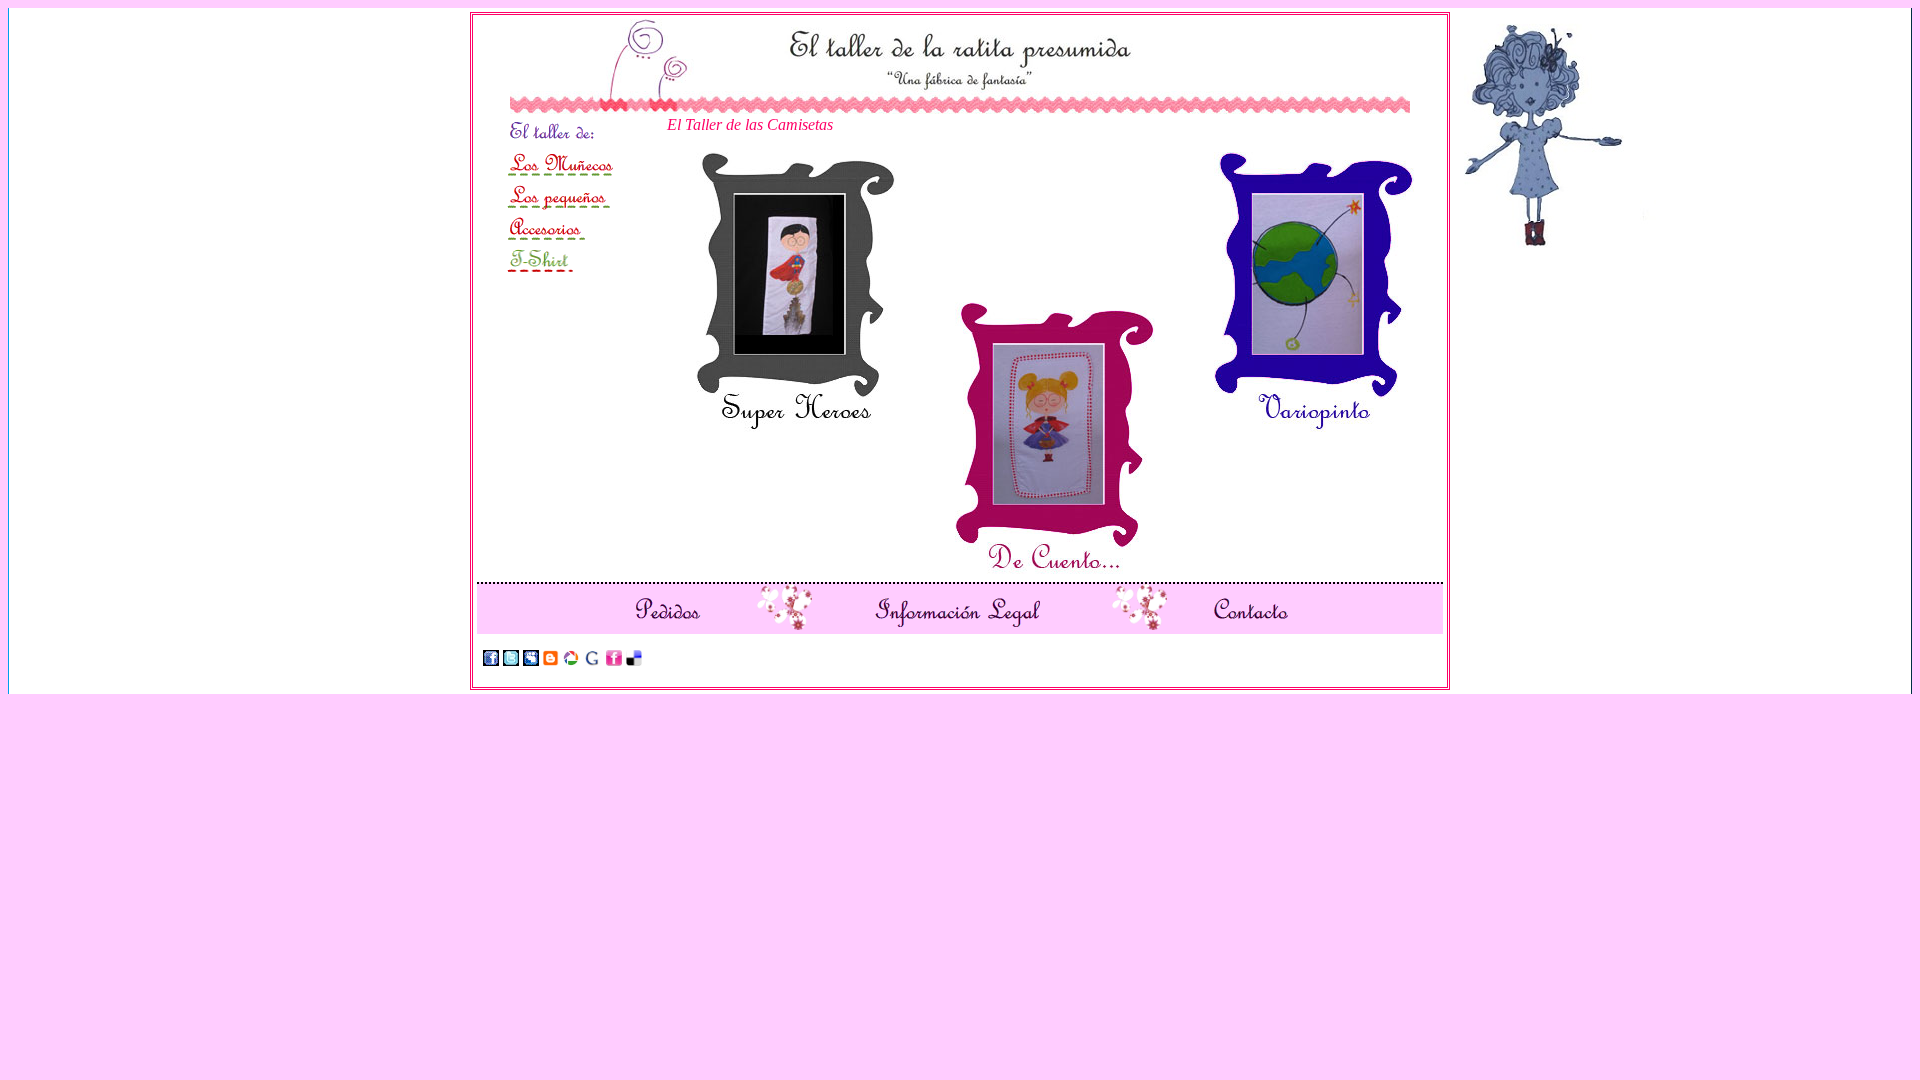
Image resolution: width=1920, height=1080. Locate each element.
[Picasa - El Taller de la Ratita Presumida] (571, 660)
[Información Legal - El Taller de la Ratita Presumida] (956, 624)
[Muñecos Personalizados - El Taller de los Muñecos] (564, 174)
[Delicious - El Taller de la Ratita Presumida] (634, 660)
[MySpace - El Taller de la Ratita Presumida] (531, 660)
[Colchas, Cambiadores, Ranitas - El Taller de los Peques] (558, 206)
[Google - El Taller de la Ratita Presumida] (592, 660)
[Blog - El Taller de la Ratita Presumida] (551, 660)
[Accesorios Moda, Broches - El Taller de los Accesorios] (546, 238)
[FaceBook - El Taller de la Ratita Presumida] (491, 660)
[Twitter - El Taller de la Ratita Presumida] (511, 660)
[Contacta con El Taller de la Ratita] (1250, 624)
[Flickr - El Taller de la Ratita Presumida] (614, 660)
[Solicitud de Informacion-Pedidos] (668, 624)
